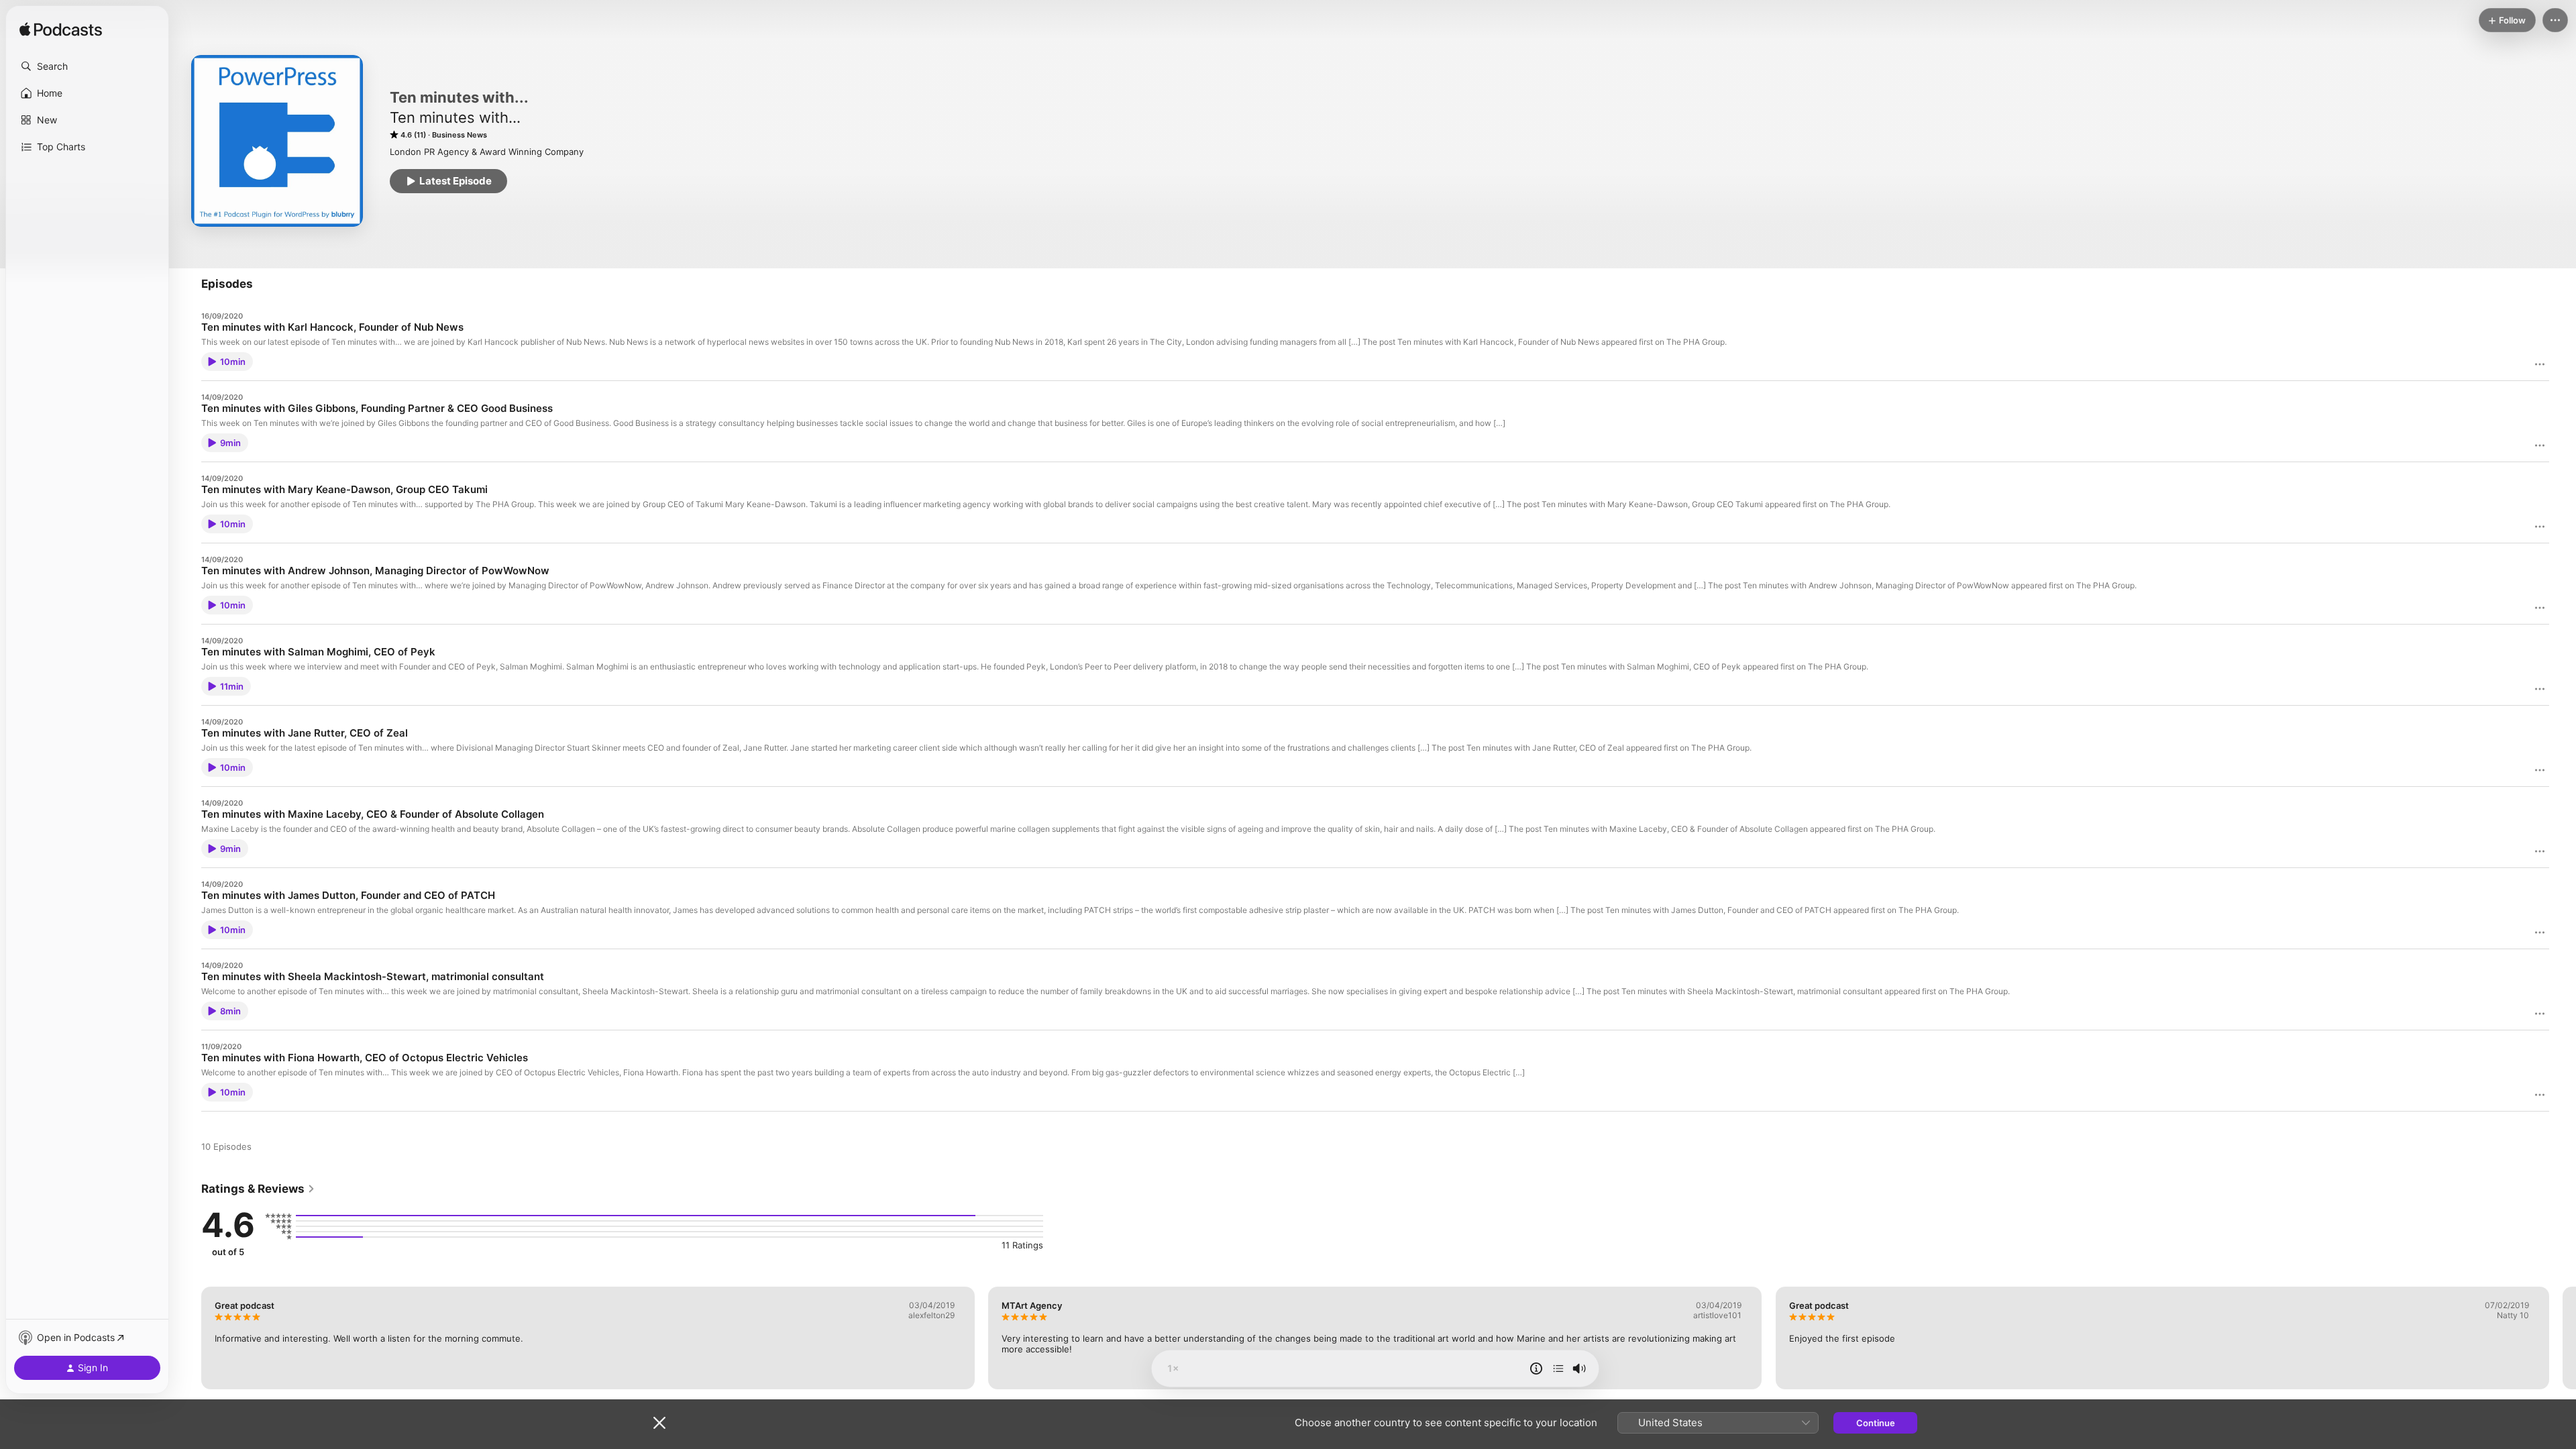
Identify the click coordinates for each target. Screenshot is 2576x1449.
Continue (1876, 1423)
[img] (61, 30)
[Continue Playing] (1558, 1368)
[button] (87, 66)
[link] (258, 1189)
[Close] (659, 1423)
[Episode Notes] (1536, 1368)
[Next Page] (2563, 1338)
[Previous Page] (188, 1338)
